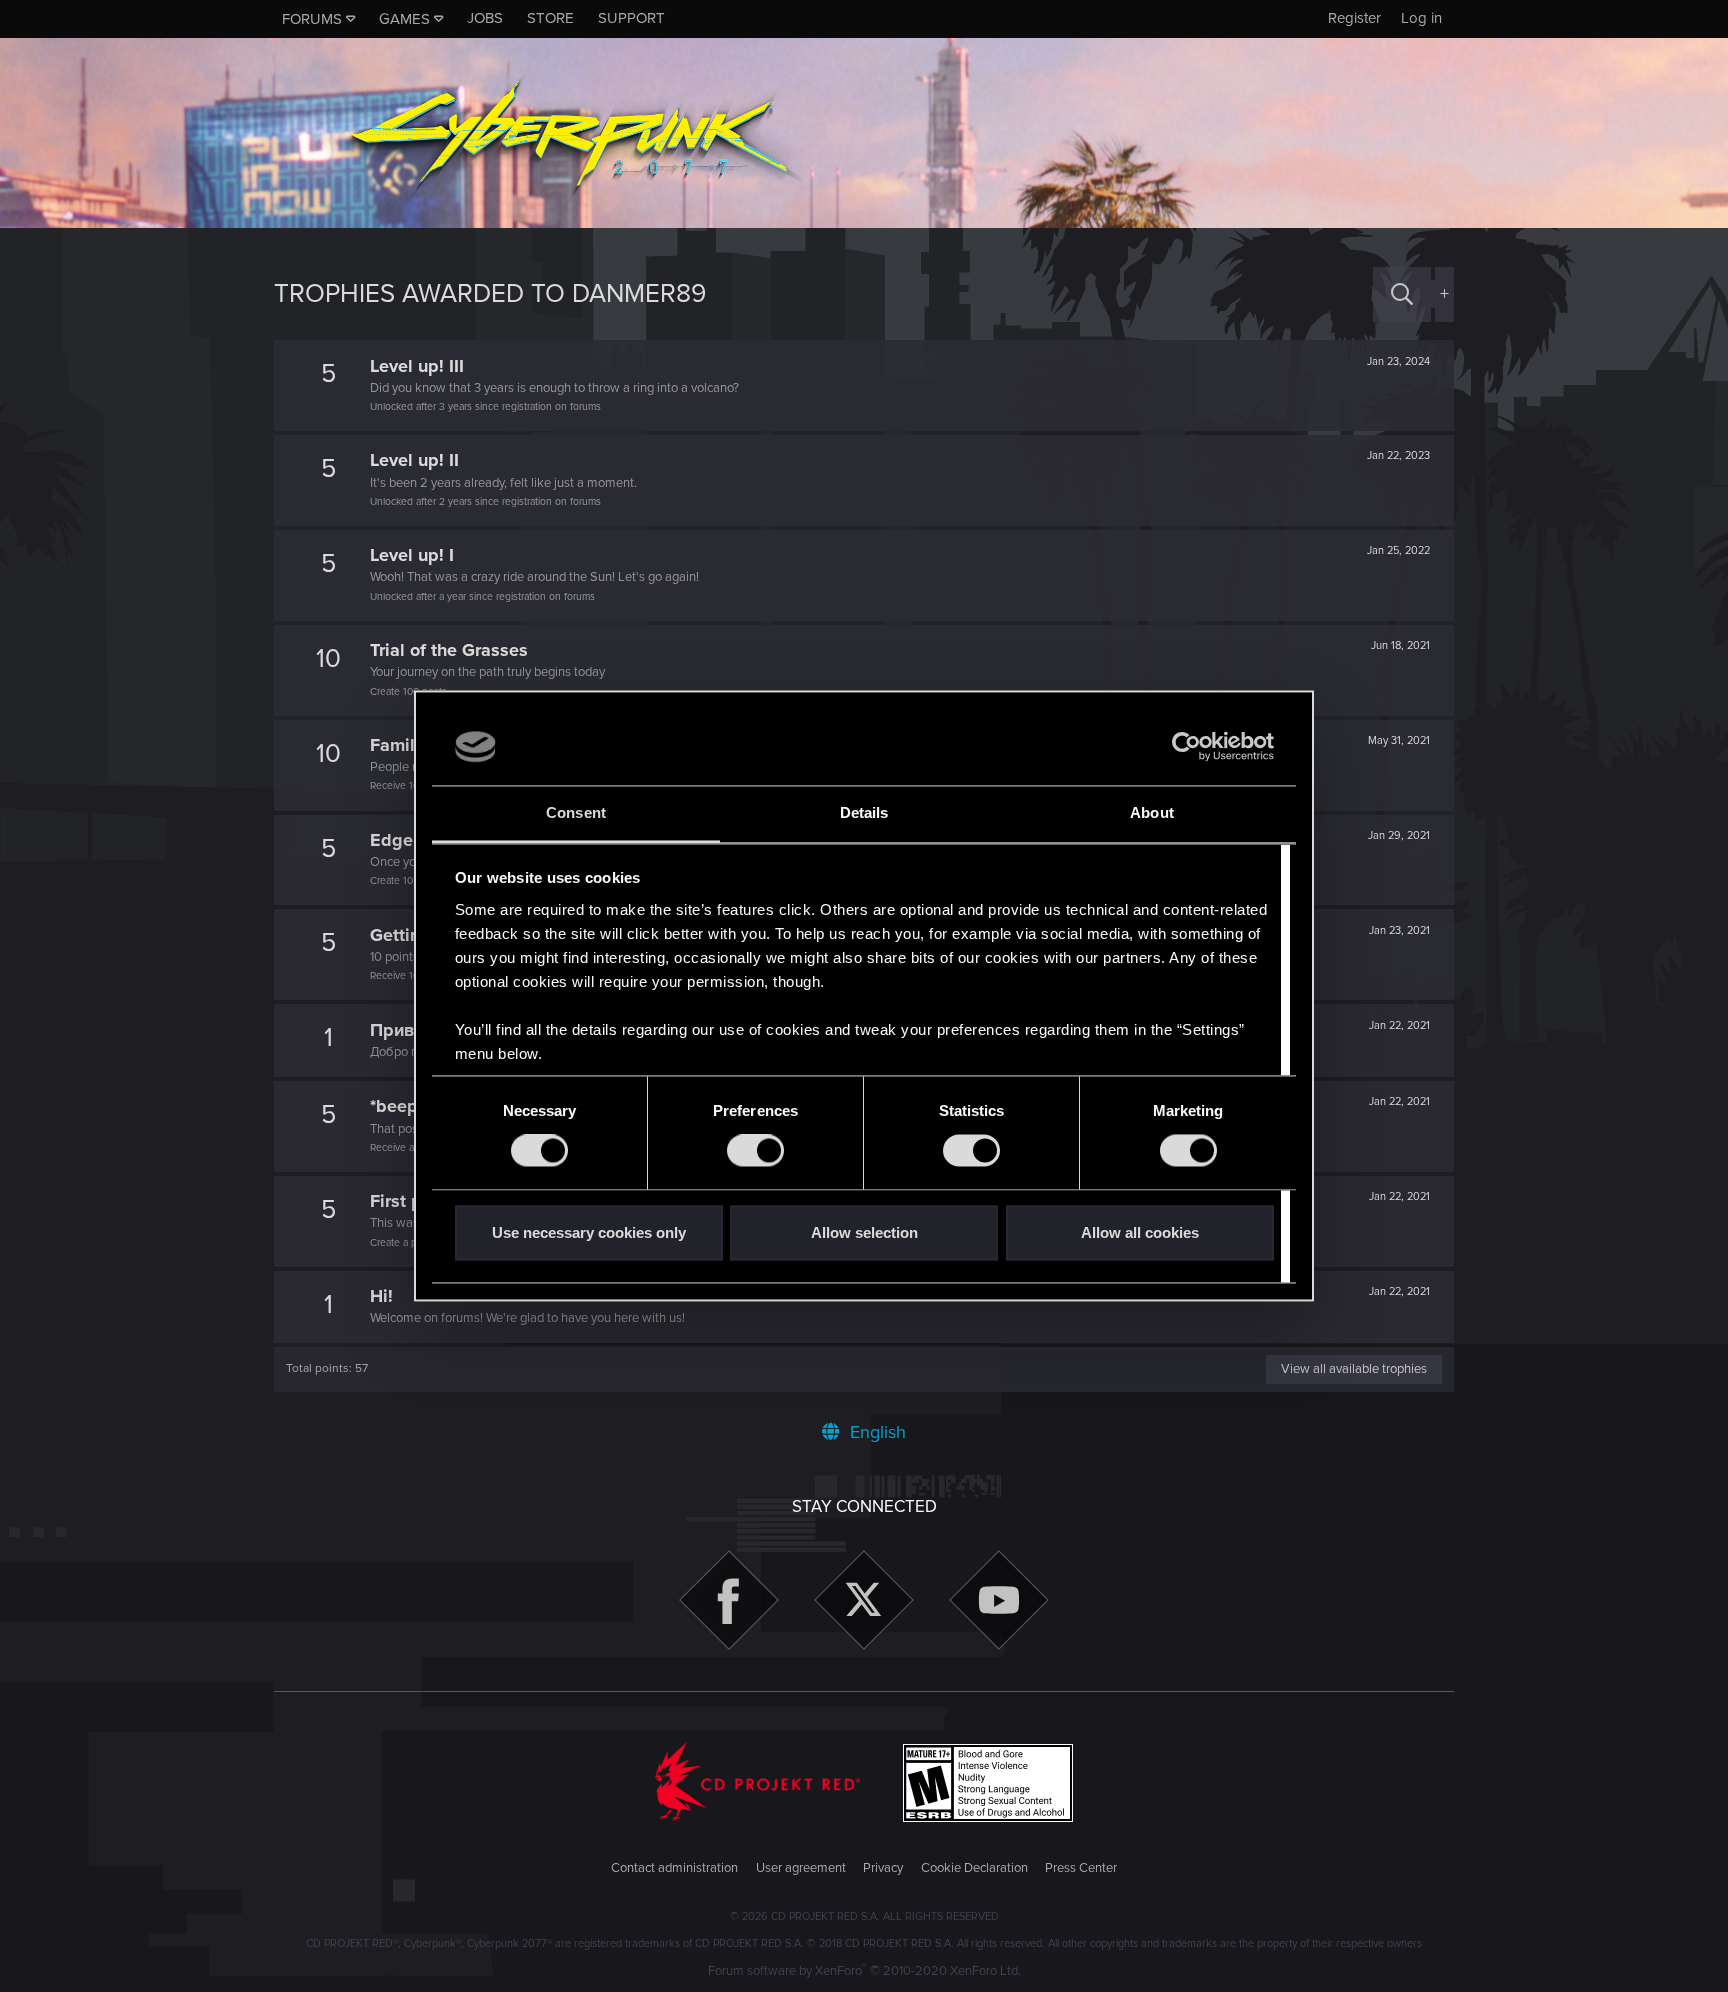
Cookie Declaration (974, 1868)
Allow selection (864, 1232)
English (875, 1432)
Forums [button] (312, 19)
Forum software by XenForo (864, 1971)
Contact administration (674, 1868)
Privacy (883, 1868)
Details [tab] (864, 812)
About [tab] (1152, 812)
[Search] (1402, 294)
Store (550, 18)
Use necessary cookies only (589, 1232)
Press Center (1081, 1868)
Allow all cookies (1140, 1232)
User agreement (801, 1868)
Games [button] (404, 19)
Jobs (485, 18)
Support (631, 18)
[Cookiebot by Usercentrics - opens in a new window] (1186, 747)
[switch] (755, 1151)
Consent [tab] (576, 812)
